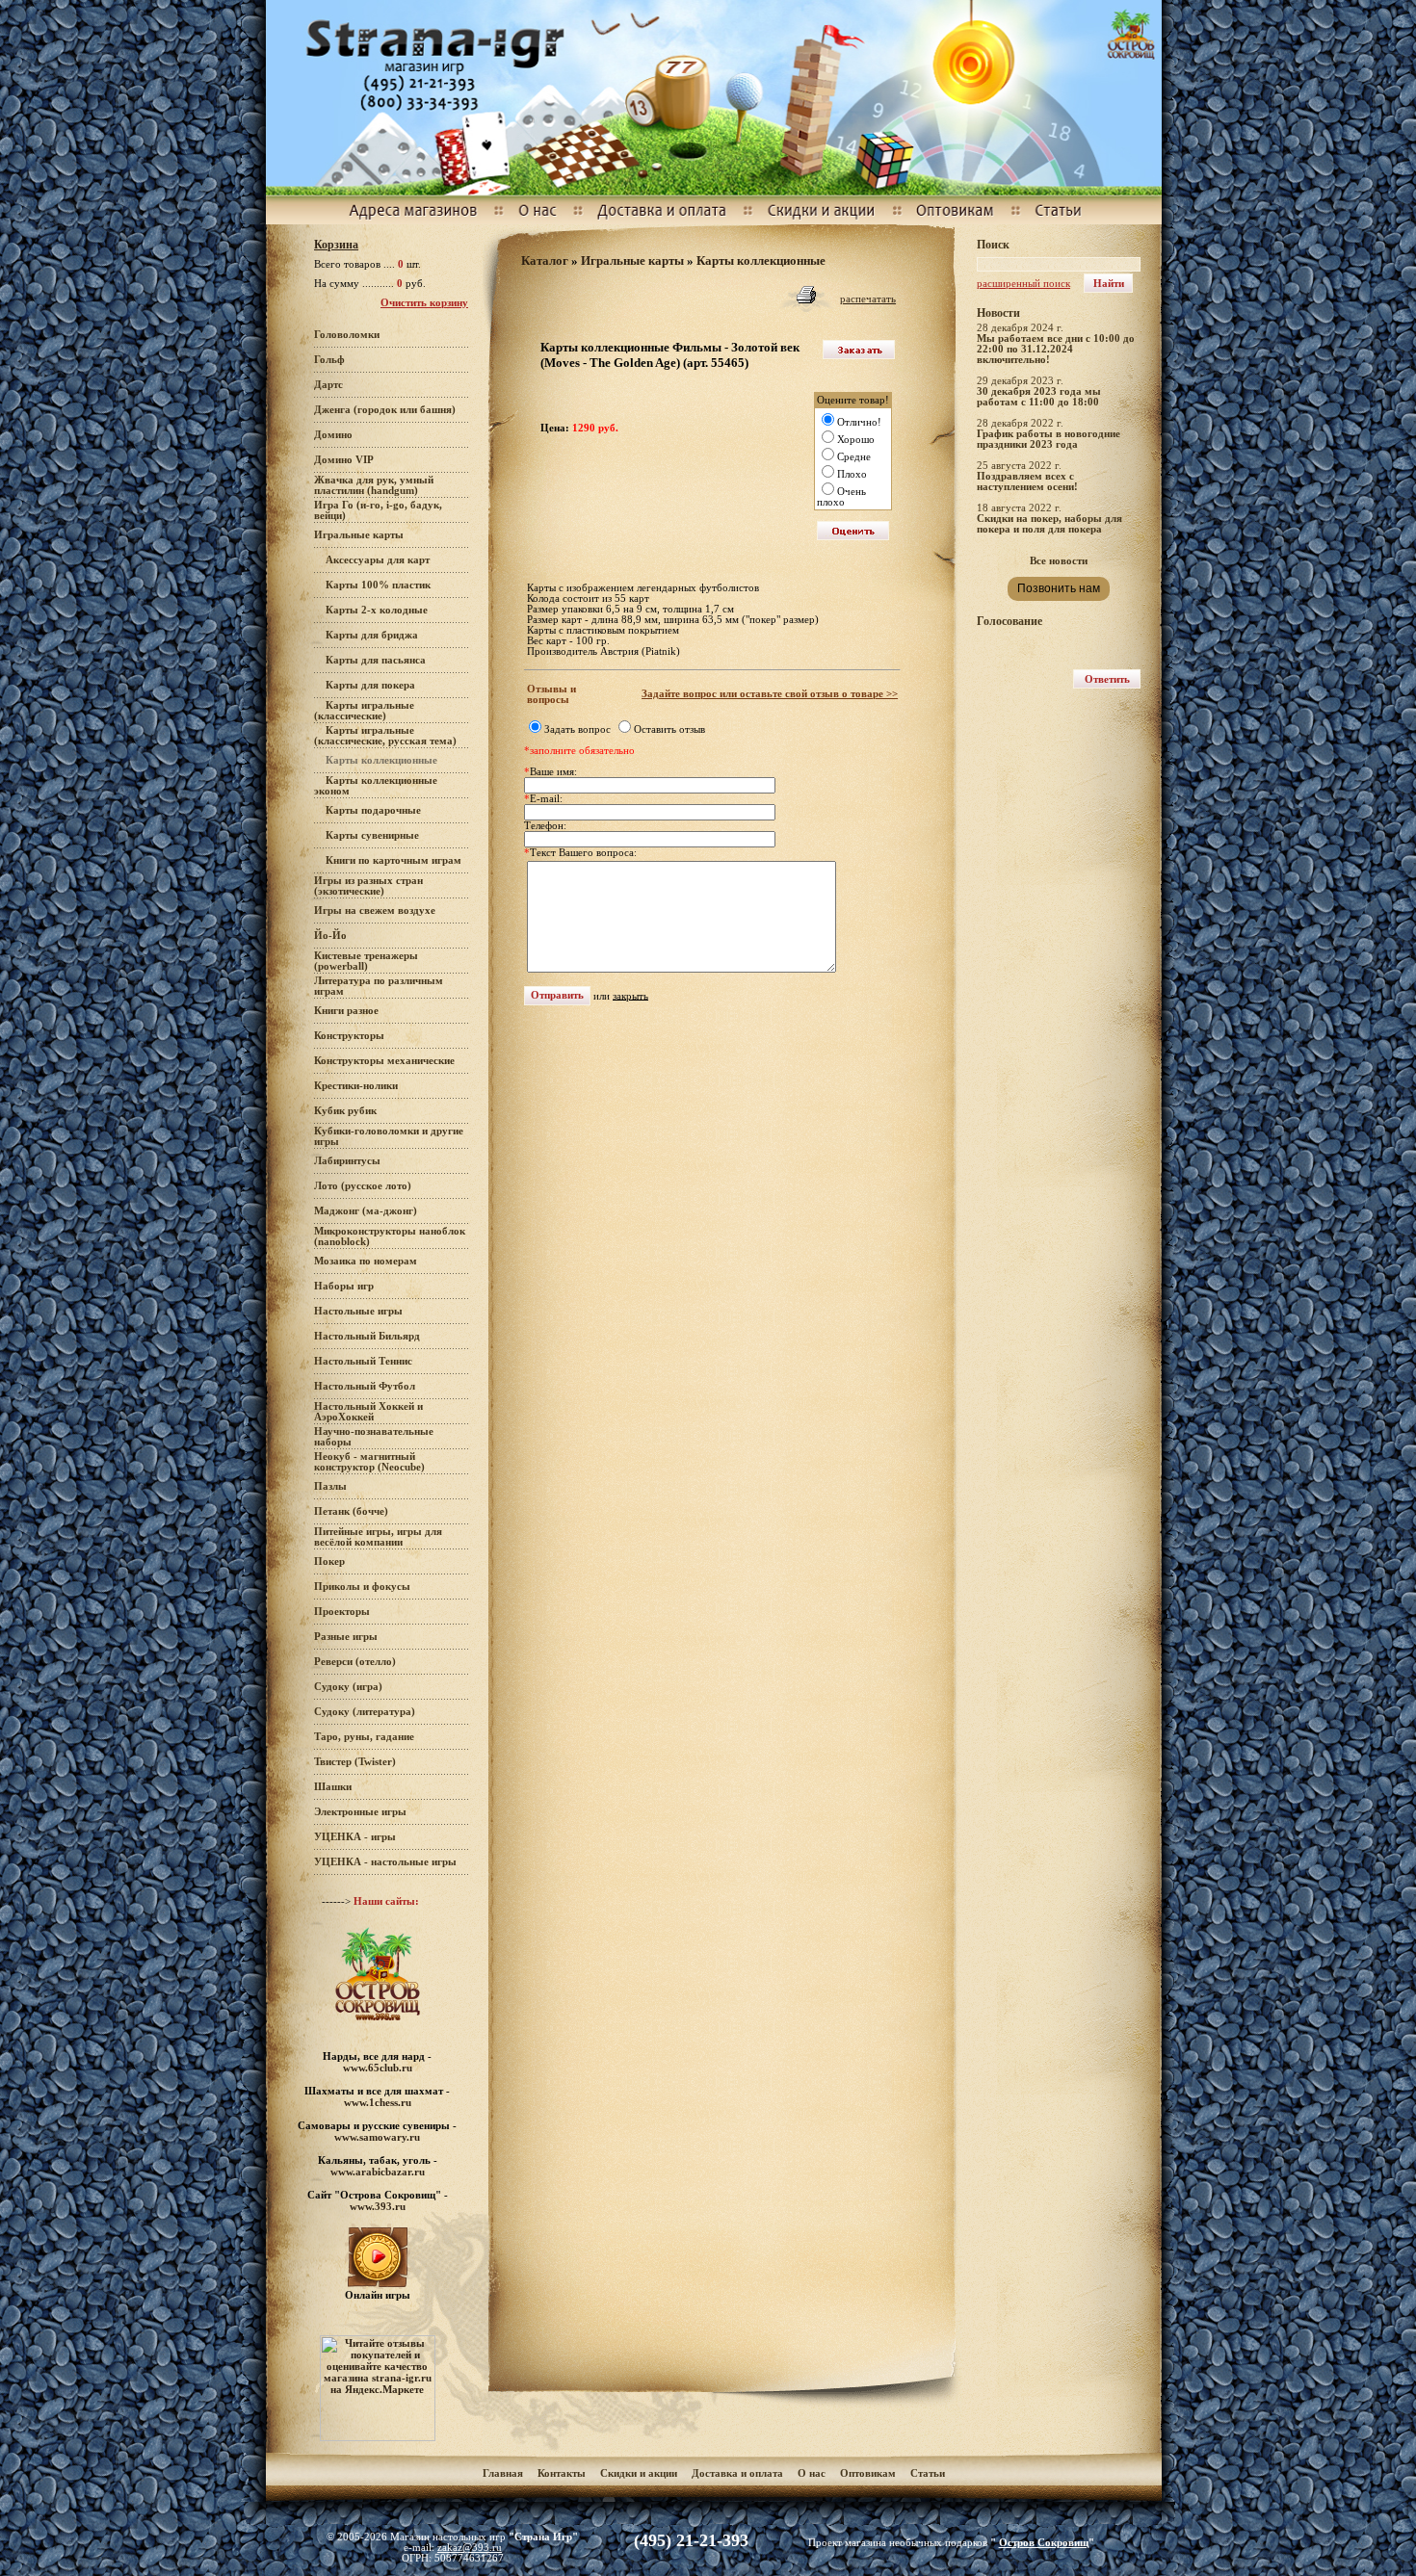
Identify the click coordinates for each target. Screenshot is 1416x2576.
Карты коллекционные (761, 260)
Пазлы (330, 1486)
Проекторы (342, 1612)
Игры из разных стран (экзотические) (368, 886)
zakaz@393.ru (470, 2548)
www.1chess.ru (378, 2102)
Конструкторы (349, 1036)
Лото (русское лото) (363, 1186)
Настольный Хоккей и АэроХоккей (368, 1412)
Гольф (329, 360)
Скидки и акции (639, 2473)
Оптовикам (868, 2473)
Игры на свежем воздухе (375, 911)
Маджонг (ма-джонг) (366, 1211)
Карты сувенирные (372, 835)
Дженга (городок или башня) (385, 410)
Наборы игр (344, 1286)
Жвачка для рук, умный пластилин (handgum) (374, 485)
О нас (812, 2473)
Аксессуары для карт (378, 560)
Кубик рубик (345, 1111)
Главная (503, 2473)
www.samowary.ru (377, 2137)
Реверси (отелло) (355, 1662)
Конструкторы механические (384, 1061)
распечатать (868, 299)
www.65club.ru (378, 2068)
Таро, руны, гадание (364, 1737)
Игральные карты (359, 535)
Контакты (562, 2473)
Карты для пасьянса (376, 660)
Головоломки (347, 335)
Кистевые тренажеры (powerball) (366, 961)
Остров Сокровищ (1044, 2543)
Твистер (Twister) (355, 1762)
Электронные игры (360, 1812)
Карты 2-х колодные (377, 610)
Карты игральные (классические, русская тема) (385, 736)
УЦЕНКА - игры (355, 1837)
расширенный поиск (1023, 284)
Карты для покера (370, 685)
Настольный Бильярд (367, 1336)
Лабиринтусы (347, 1161)
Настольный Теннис (363, 1361)
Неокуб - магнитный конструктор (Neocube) (369, 1462)
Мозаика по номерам (366, 1261)
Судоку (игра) (348, 1687)
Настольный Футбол (365, 1386)
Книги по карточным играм (393, 860)
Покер (329, 1561)
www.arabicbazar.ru (378, 2172)
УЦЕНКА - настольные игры (385, 1862)
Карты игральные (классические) (364, 711)
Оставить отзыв (669, 729)
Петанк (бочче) (351, 1511)
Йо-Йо (330, 936)
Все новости (1059, 561)
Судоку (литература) (365, 1712)
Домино (333, 435)
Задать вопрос (577, 729)
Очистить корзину (424, 303)
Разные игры (346, 1637)
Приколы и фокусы (362, 1587)
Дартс (328, 385)
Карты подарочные (373, 810)
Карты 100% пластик (378, 585)
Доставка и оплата (739, 2473)
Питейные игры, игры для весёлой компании (378, 1537)
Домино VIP (344, 460)
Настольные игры (358, 1311)
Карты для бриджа (372, 635)
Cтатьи (928, 2473)
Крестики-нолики (356, 1086)
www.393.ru (378, 2206)
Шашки (333, 1787)
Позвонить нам (1059, 588)
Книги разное (346, 1011)
